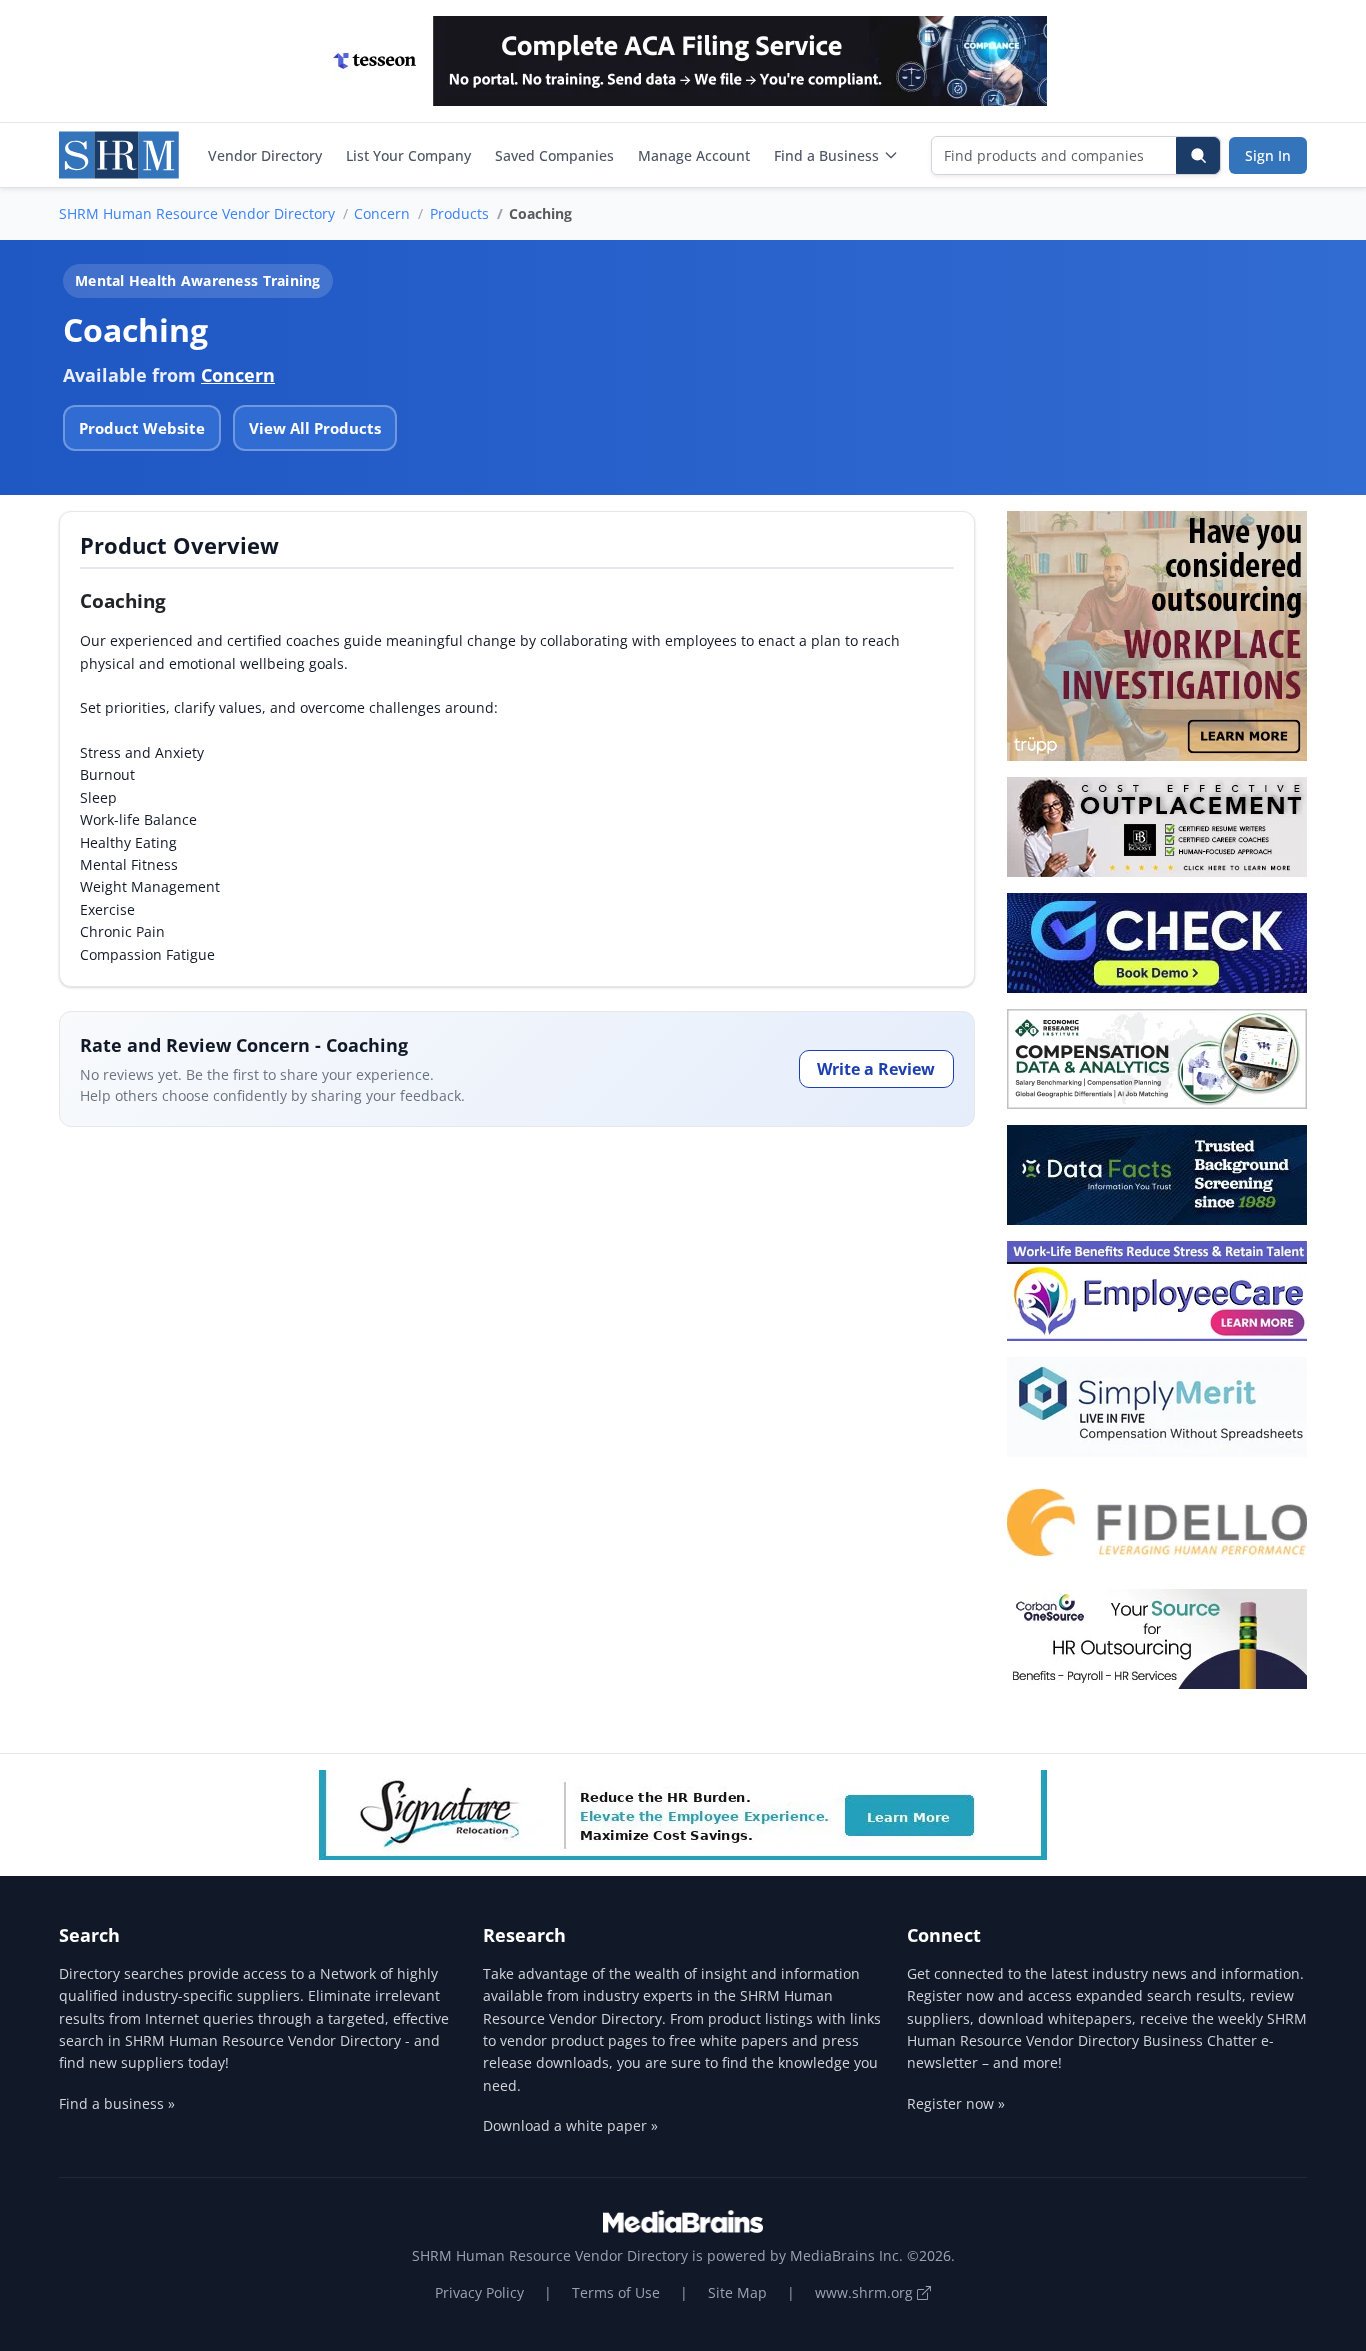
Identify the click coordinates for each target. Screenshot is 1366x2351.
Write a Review (876, 1069)
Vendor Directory (265, 155)
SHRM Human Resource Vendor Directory (197, 213)
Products (459, 213)
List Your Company (408, 155)
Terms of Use (616, 2292)
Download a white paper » (570, 2125)
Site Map (737, 2292)
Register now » (956, 2103)
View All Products (315, 428)
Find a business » (117, 2103)
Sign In (1268, 155)
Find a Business (826, 155)
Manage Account (694, 155)
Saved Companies (554, 155)
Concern (382, 213)
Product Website (142, 428)
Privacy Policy (479, 2292)
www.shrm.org (866, 2292)
